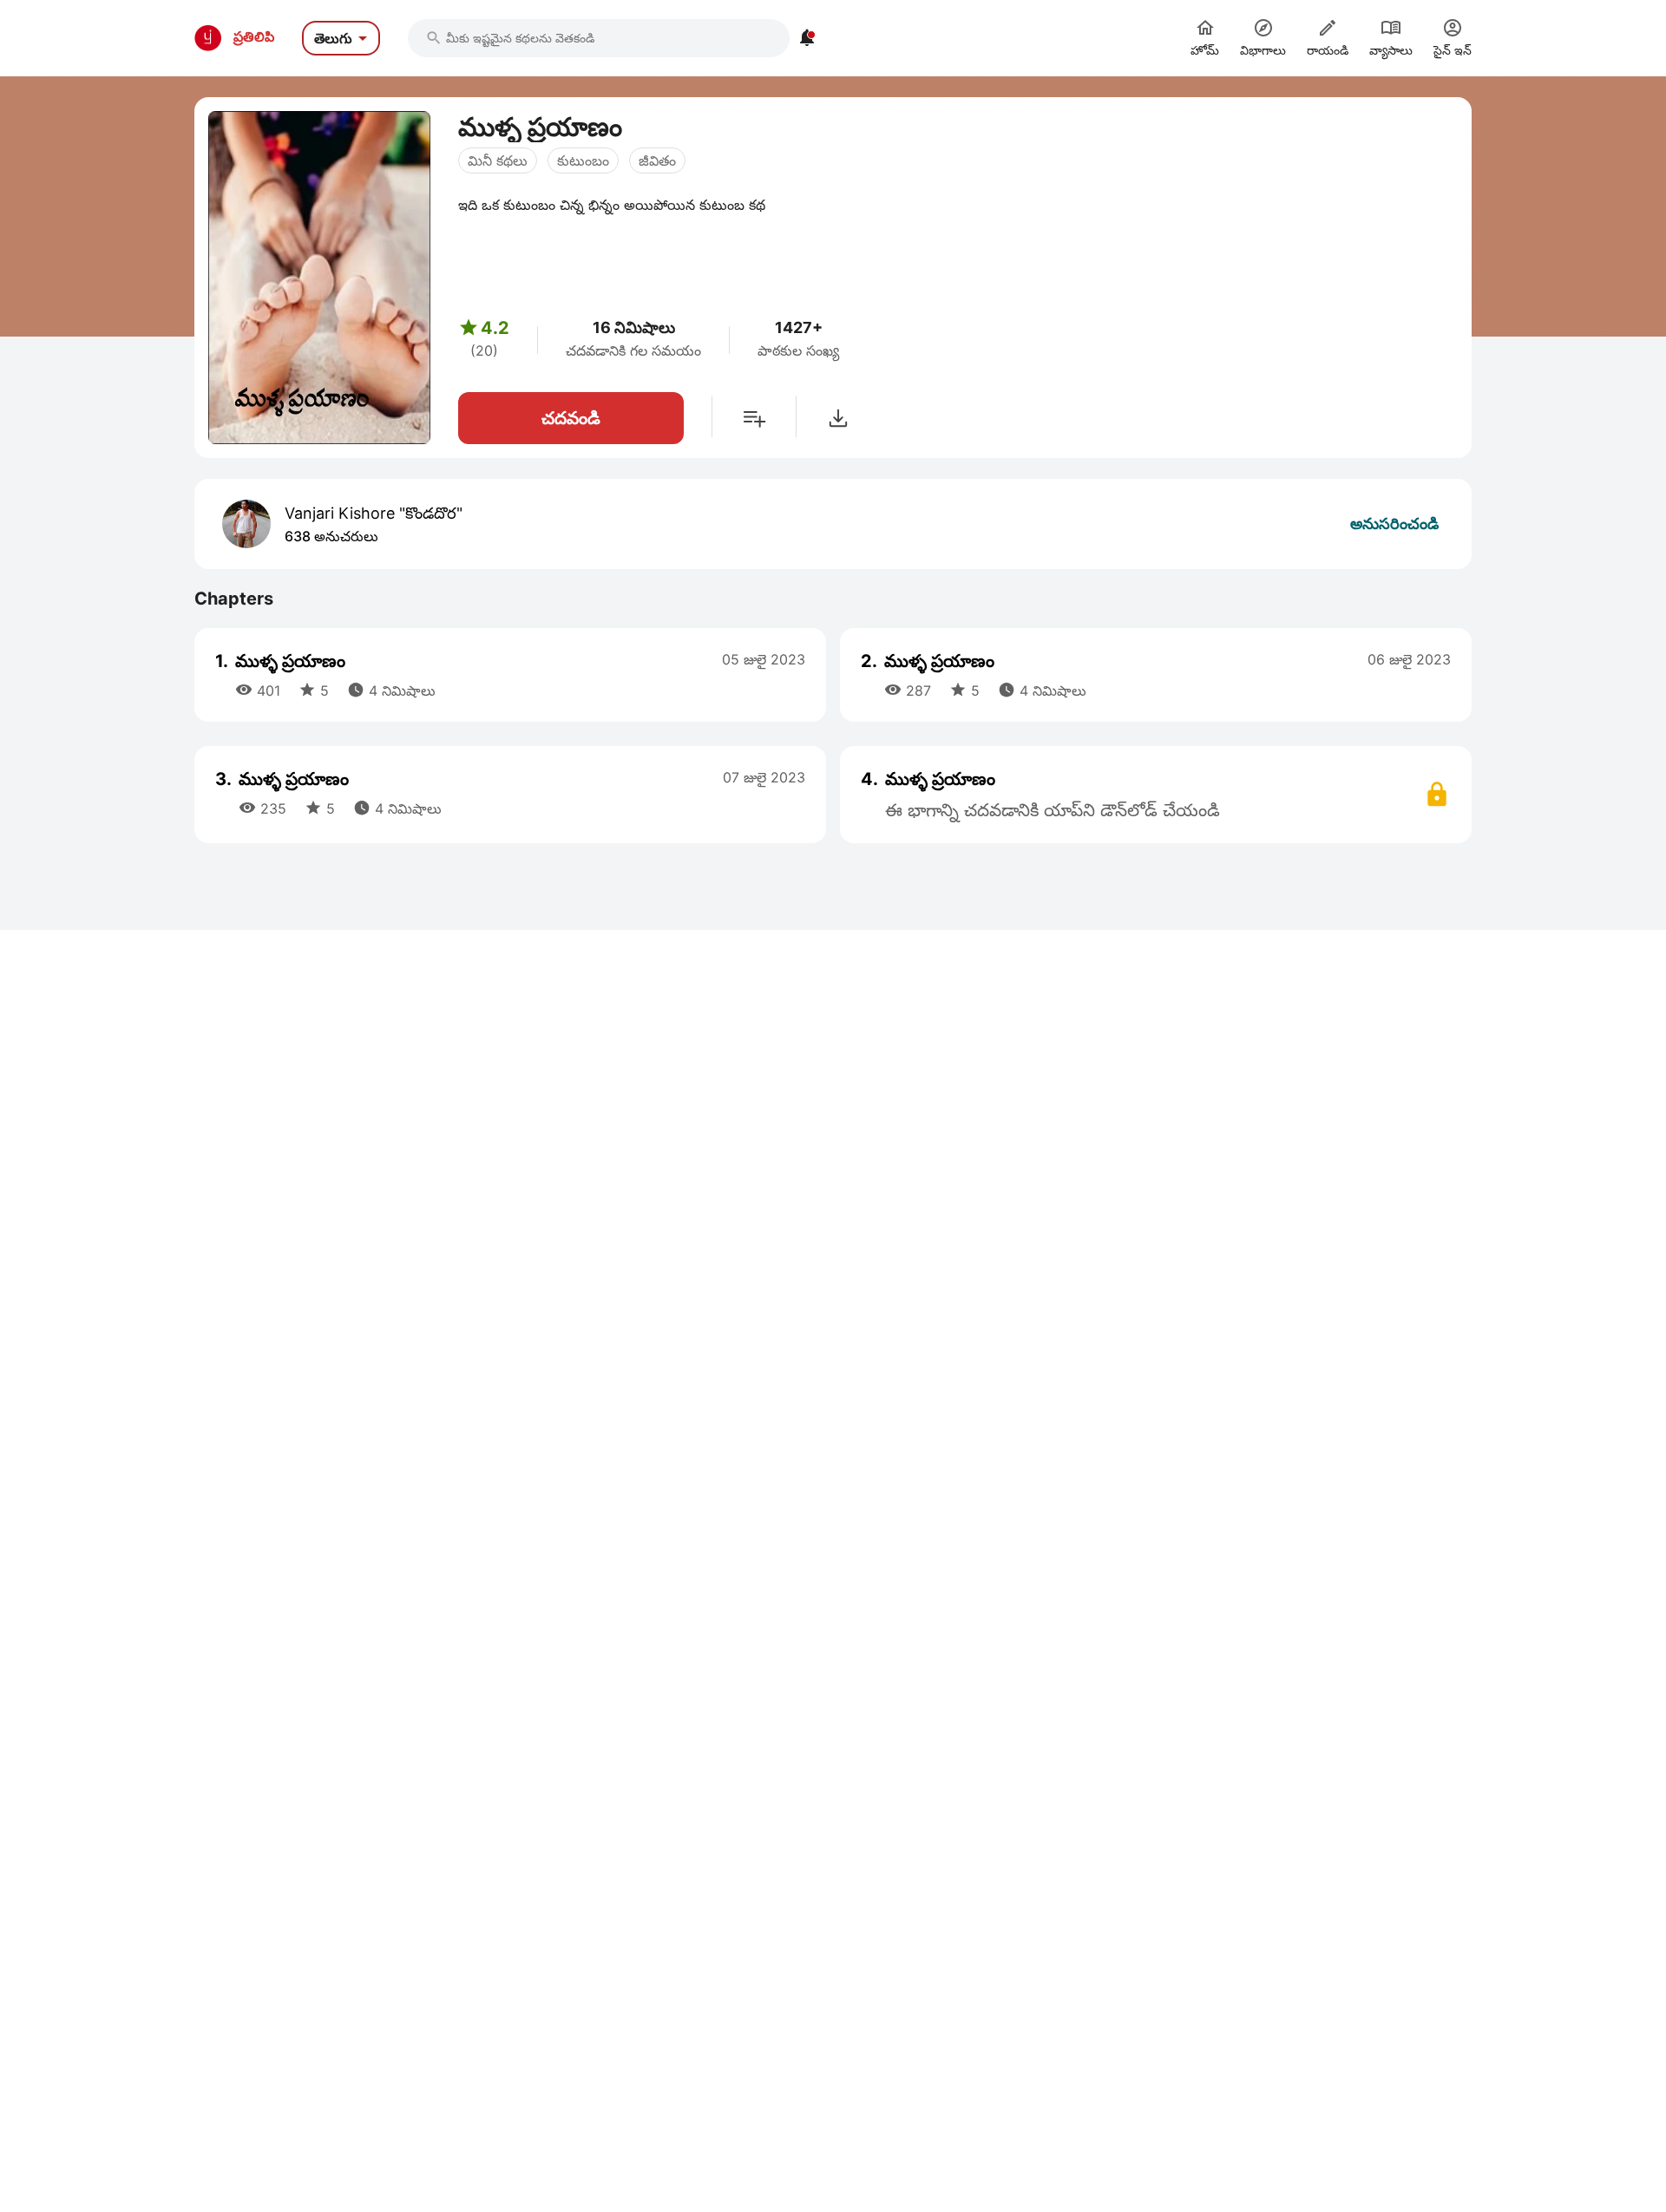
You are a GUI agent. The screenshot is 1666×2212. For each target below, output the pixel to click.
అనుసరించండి (1394, 524)
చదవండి (571, 418)
